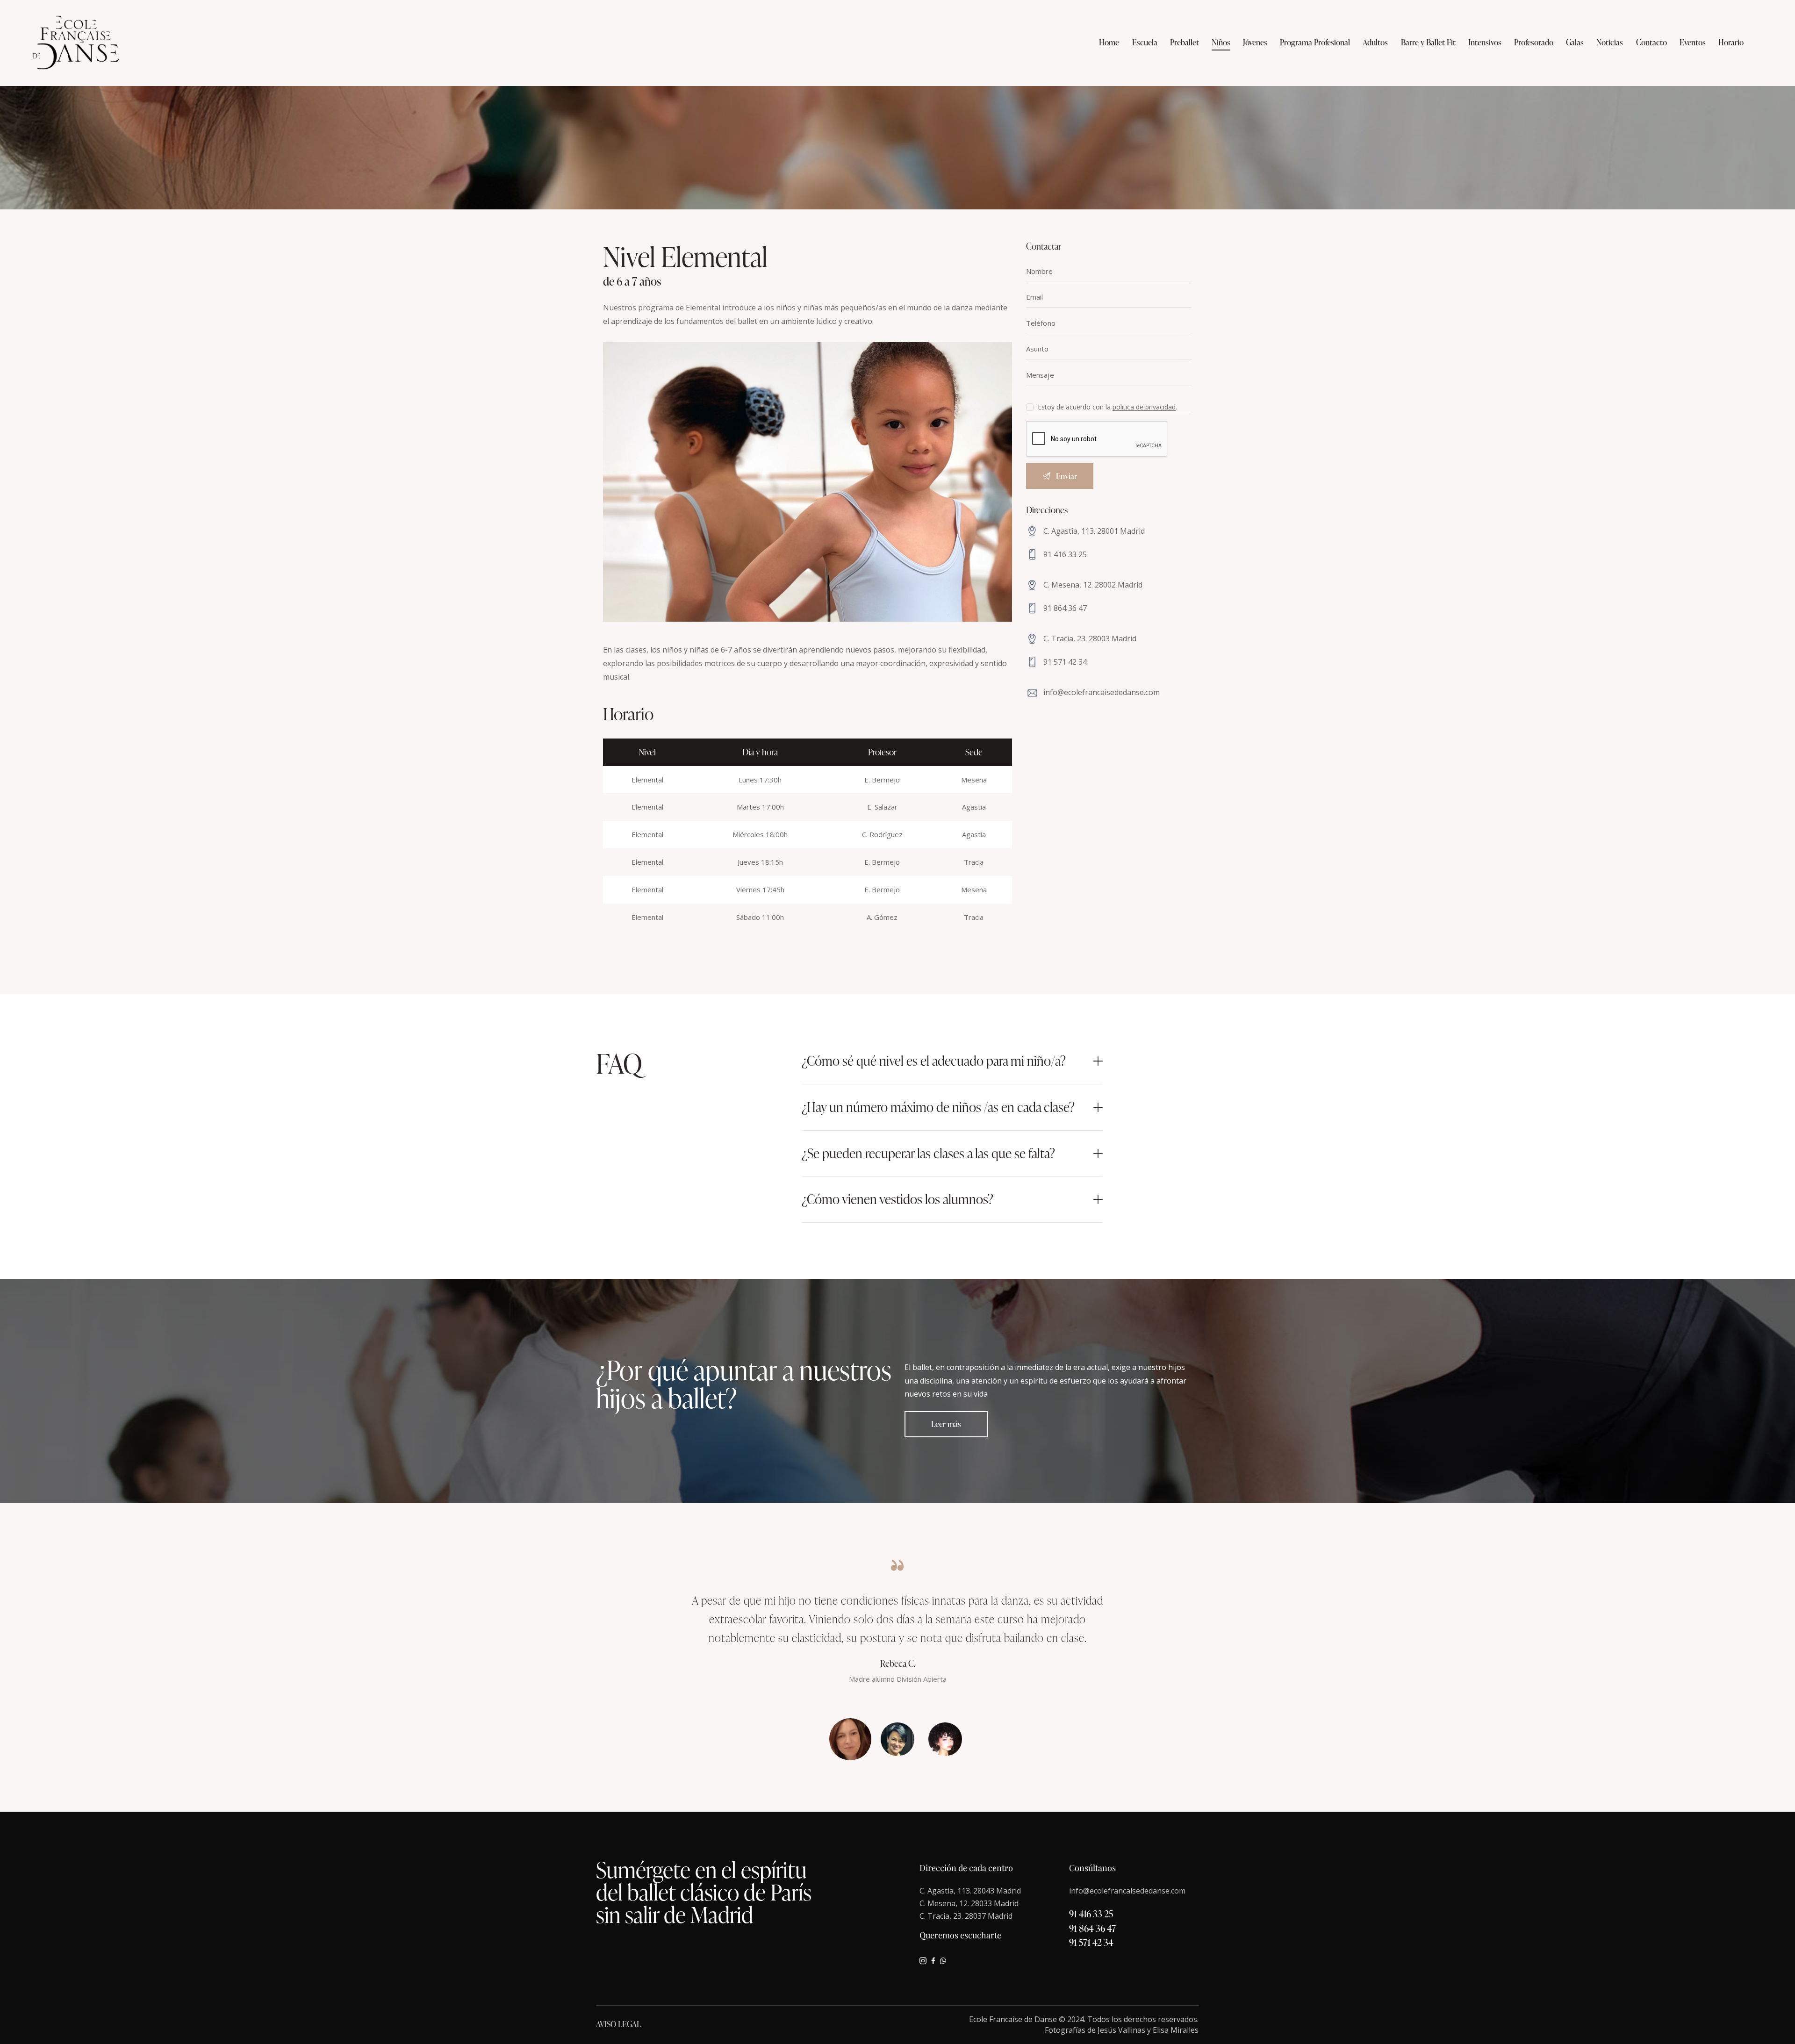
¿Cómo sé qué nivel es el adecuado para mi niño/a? (934, 1061)
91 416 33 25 (1065, 554)
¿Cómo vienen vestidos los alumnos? (897, 1199)
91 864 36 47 (1065, 608)
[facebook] (933, 1961)
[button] (952, 1061)
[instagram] (923, 1961)
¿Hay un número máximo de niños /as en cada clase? (938, 1107)
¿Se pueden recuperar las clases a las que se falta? (928, 1154)
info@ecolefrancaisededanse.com (1102, 692)
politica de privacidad (1144, 407)
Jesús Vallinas (1121, 2030)
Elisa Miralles (1176, 2030)
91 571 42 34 (1065, 662)
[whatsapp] (943, 1961)
